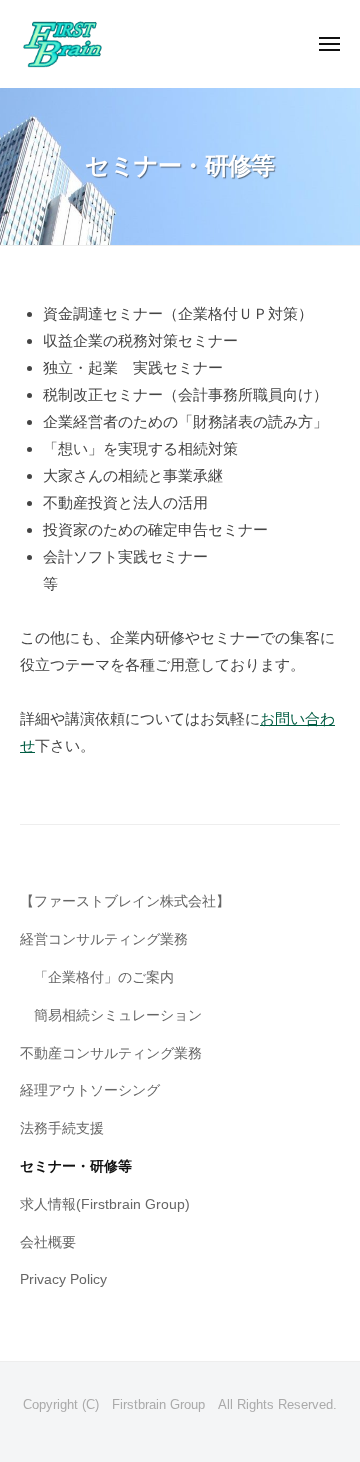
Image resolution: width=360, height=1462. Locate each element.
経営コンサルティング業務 (104, 939)
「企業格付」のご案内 (104, 977)
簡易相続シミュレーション (118, 1015)
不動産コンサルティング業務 (111, 1053)
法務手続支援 (62, 1128)
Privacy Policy (63, 1279)
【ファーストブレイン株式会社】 (125, 901)
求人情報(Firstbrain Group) (105, 1204)
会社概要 (48, 1242)
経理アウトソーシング (90, 1090)
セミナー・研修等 (76, 1166)
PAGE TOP (328, 1401)
